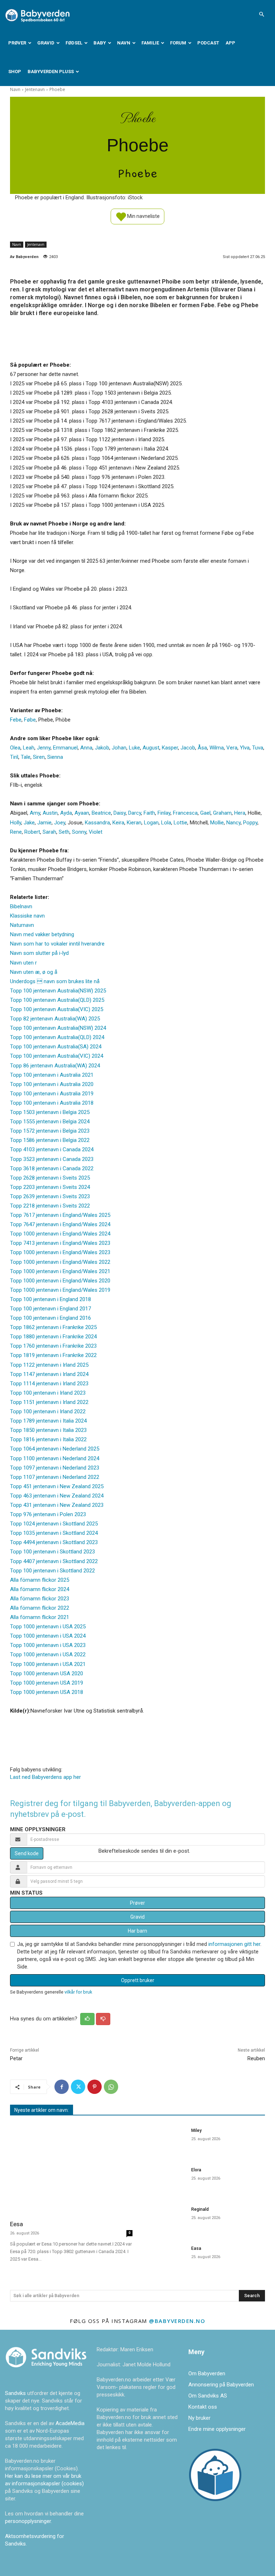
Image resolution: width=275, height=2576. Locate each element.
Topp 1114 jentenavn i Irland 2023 (49, 1384)
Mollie (217, 823)
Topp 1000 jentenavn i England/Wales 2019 (60, 1290)
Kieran (134, 823)
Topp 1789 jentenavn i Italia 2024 (48, 1421)
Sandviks (15, 2393)
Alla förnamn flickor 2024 (40, 1589)
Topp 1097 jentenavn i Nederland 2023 (55, 1468)
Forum (178, 43)
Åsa (202, 748)
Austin (50, 813)
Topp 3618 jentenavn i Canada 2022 (52, 1168)
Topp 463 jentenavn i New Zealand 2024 (57, 1496)
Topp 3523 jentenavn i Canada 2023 (52, 1159)
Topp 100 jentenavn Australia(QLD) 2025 (57, 1000)
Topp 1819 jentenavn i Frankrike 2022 (53, 1355)
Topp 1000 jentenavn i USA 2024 (48, 1636)
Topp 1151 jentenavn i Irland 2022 (49, 1402)
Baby (100, 43)
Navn (124, 43)
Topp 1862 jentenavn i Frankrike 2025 (53, 1327)
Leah (29, 748)
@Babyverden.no (177, 2321)
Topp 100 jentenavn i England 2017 (50, 1309)
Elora (196, 2170)
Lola (166, 823)
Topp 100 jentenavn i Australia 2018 (52, 1103)
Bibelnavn (21, 906)
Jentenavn (35, 89)
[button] (261, 14)
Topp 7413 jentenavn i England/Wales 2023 (60, 1243)
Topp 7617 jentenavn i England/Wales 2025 (60, 1215)
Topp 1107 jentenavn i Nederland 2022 (55, 1477)
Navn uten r (23, 963)
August (151, 748)
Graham (222, 813)
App (230, 43)
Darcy (135, 813)
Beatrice (101, 813)
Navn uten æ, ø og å (34, 972)
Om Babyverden (207, 2373)
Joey (60, 823)
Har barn (137, 1931)
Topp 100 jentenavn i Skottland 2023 (52, 1552)
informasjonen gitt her (234, 1944)
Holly (16, 823)
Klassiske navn (27, 916)
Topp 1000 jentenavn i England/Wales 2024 (60, 1234)
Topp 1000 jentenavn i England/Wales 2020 (60, 1281)
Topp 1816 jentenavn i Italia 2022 (48, 1439)
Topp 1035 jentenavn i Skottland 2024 (54, 1533)
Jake (29, 823)
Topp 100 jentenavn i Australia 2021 (52, 1075)
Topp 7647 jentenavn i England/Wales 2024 (60, 1224)
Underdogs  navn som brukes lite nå (55, 981)
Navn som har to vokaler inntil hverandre (57, 944)
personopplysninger (28, 2521)
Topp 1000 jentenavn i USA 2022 (48, 1654)
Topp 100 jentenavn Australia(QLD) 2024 (57, 1037)
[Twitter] (78, 2087)
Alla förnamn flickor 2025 (40, 1580)
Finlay (164, 813)
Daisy (120, 813)
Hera (240, 813)
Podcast (208, 43)
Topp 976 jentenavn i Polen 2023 (48, 1514)
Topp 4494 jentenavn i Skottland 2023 (54, 1542)
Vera (232, 748)
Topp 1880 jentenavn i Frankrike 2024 (53, 1337)
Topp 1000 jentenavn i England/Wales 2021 (60, 1271)
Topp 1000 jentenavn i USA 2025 (48, 1627)
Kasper (170, 748)
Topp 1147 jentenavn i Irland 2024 (49, 1374)
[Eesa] (71, 2169)
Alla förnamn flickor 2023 (40, 1599)
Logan (151, 823)
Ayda (66, 813)
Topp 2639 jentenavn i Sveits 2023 (50, 1196)
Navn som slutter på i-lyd (39, 953)
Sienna (55, 757)
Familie (150, 43)
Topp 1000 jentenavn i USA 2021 (48, 1664)
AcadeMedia (70, 2423)
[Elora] (164, 2179)
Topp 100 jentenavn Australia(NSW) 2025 (58, 991)
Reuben (256, 2058)
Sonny (79, 832)
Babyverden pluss (51, 72)
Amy (35, 813)
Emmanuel (65, 748)
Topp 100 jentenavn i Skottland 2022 (52, 1571)
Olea (15, 748)
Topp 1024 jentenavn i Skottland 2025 (54, 1524)
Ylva (245, 748)
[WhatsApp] (111, 2087)
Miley (196, 2130)
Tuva (258, 748)
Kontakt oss (203, 2407)
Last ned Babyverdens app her (45, 1777)
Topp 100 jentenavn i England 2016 (50, 1318)
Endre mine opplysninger (217, 2429)
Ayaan (82, 813)
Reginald (200, 2209)
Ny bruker (199, 2418)
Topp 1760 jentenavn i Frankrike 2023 (53, 1346)
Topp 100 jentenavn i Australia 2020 (52, 1084)
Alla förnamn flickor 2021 (40, 1617)
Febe (16, 720)
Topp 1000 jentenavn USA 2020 (47, 1673)
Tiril (14, 757)
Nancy (233, 823)
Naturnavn (22, 925)
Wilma (217, 748)
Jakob (102, 748)
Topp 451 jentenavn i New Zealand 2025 (57, 1486)
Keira (118, 823)
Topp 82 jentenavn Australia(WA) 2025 (55, 1019)
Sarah (49, 832)
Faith (149, 813)
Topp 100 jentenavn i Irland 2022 (48, 1411)
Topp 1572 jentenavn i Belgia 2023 (50, 1131)
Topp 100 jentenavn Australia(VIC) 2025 (57, 1009)
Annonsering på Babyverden (221, 2385)
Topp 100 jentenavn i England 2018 (50, 1299)
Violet (96, 832)
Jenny (44, 748)
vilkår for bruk (78, 1992)
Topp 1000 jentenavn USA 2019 (47, 1683)
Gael (205, 813)
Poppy (250, 823)
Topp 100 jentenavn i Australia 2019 (52, 1094)
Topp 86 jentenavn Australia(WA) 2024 (55, 1066)
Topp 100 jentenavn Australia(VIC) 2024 (57, 1056)
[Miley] (164, 2140)
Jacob (188, 748)
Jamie (44, 823)
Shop (15, 72)
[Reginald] (164, 2219)
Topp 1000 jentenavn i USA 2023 (48, 1645)
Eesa (16, 2224)
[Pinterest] (95, 2087)
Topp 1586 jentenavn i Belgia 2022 (50, 1140)
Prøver (17, 43)
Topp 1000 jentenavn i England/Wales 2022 (60, 1262)
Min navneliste (143, 216)
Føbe (30, 720)
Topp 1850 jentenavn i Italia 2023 (48, 1430)
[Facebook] (62, 2087)
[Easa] (164, 2258)
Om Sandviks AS (208, 2396)
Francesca (185, 813)
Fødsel (74, 43)
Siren (39, 757)
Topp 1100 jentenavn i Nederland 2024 (55, 1458)
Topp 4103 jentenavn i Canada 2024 (52, 1149)
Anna (86, 748)
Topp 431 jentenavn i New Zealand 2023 (57, 1505)
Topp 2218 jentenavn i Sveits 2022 (50, 1206)
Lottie (180, 823)
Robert (32, 832)
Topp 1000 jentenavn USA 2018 (47, 1692)
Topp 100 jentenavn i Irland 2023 (48, 1393)
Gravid (46, 43)
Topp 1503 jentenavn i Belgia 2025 (50, 1112)
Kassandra (97, 823)
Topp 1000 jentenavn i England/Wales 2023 (60, 1252)
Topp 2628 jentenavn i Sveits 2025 (50, 1178)
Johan (119, 748)
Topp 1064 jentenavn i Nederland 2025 (55, 1449)
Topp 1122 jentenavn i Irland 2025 (49, 1365)
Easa (196, 2248)
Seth (64, 832)
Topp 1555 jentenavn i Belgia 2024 (50, 1122)
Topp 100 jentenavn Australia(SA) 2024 (56, 1047)
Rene (16, 832)
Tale (26, 757)
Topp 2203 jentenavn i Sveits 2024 (50, 1187)
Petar (16, 2058)
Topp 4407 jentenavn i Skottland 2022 (54, 1561)
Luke (134, 748)
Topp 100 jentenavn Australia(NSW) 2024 (58, 1028)
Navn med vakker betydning (42, 934)
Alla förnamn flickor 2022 (40, 1608)
